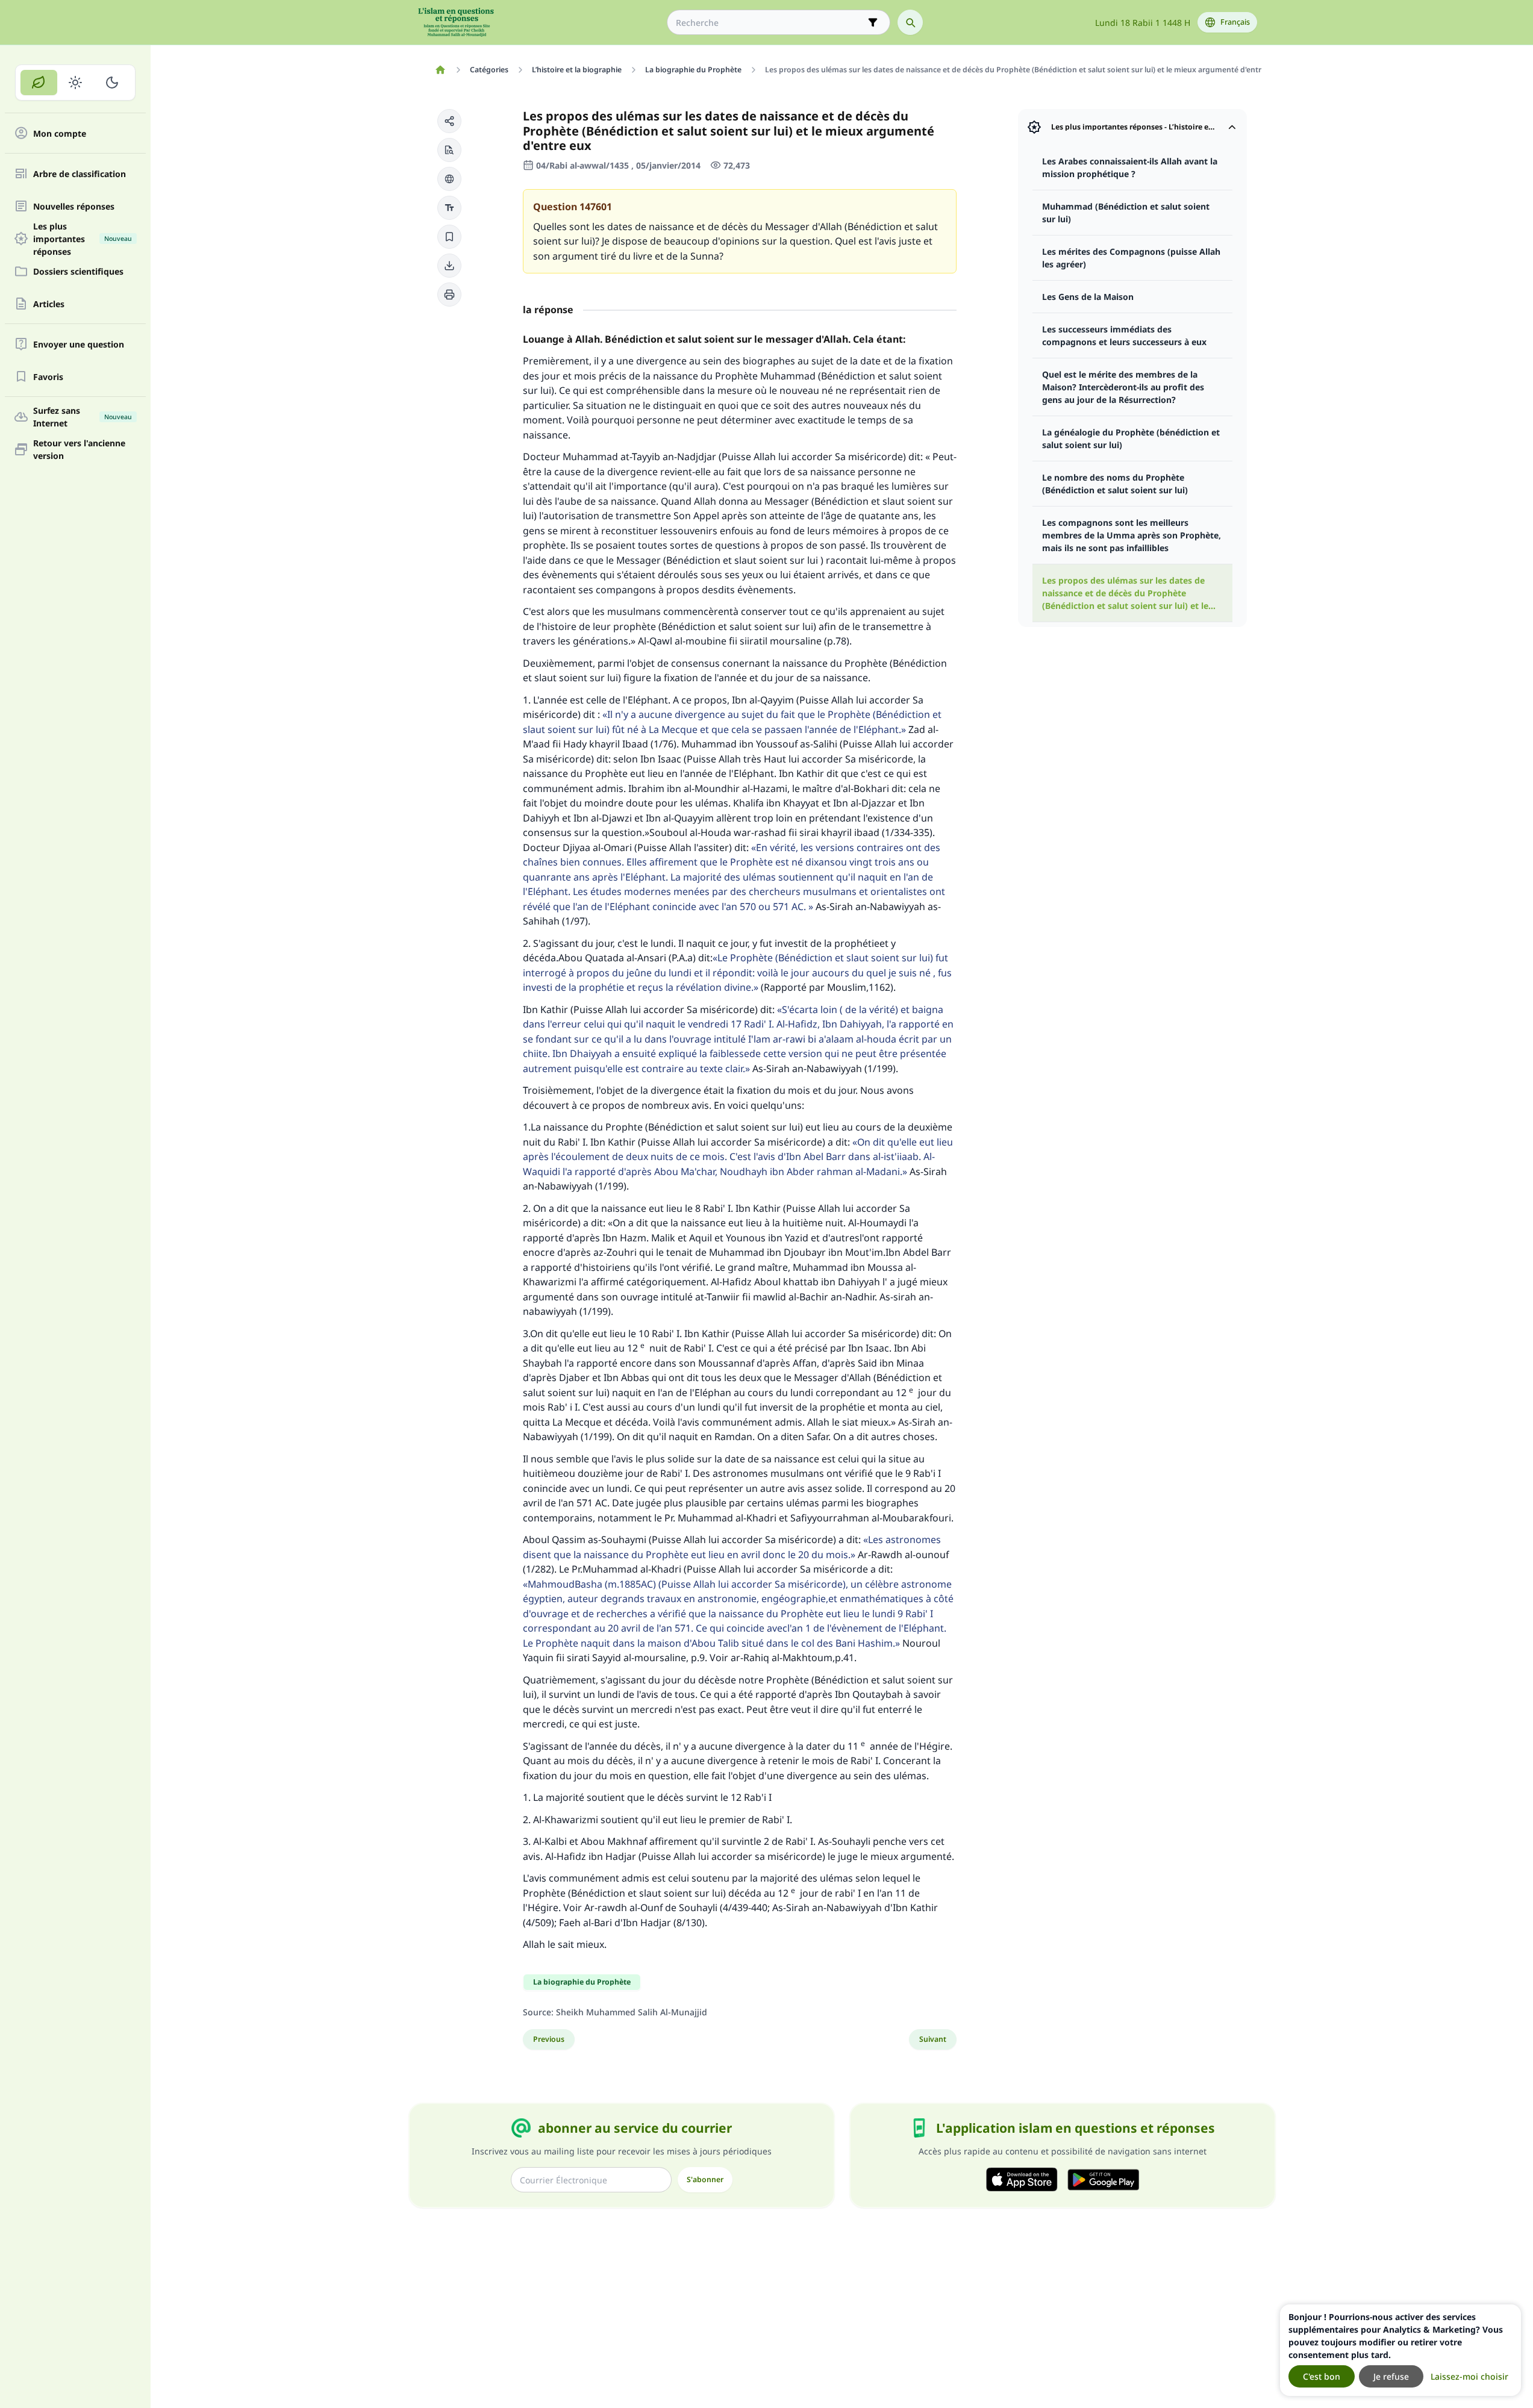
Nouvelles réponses (74, 206)
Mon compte (60, 133)
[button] (449, 121)
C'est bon (1322, 2376)
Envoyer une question (79, 344)
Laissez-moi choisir (1469, 2376)
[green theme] (39, 83)
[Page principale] (441, 70)
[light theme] (76, 83)
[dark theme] (112, 83)
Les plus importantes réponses (83, 239)
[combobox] (770, 23)
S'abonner (705, 2179)
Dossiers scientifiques (78, 271)
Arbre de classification (80, 174)
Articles (49, 304)
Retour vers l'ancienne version (79, 449)
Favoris (48, 377)
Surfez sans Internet (83, 417)
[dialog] (1400, 2350)
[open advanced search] (873, 22)
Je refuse (1391, 2376)
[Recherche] (910, 22)
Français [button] (1235, 22)
